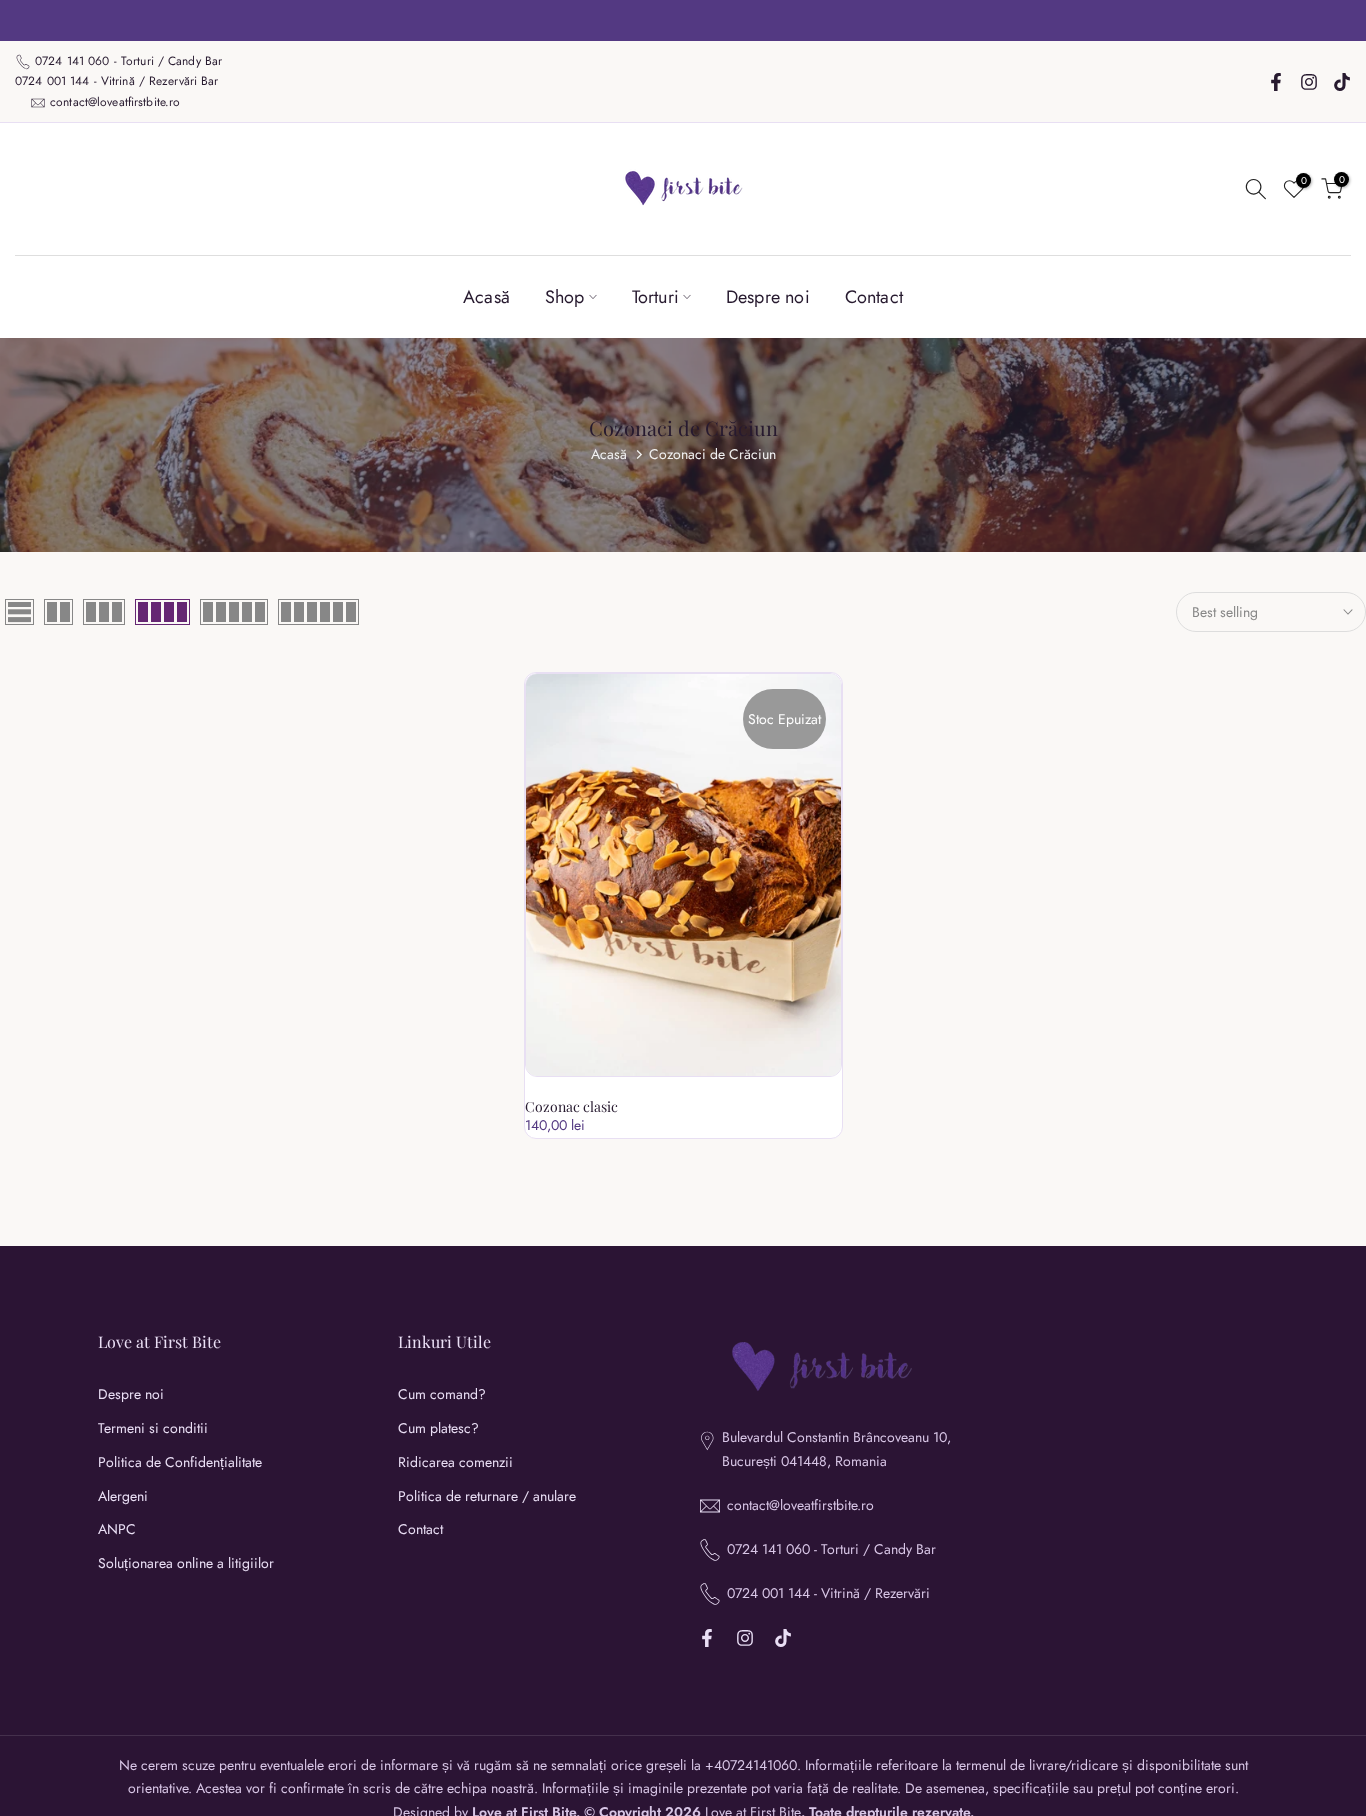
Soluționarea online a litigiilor (186, 1563)
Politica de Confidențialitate (180, 1462)
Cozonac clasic (571, 1106)
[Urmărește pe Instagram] (1309, 82)
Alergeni (123, 1496)
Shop (565, 297)
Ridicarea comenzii (455, 1462)
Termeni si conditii (153, 1428)
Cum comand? (442, 1394)
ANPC (117, 1529)
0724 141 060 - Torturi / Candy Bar (130, 61)
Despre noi (768, 297)
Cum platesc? (438, 1428)
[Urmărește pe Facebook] (1276, 82)
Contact (874, 297)
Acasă (486, 297)
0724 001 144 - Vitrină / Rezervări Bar (117, 81)
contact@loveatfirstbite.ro (115, 102)
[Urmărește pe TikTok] (1342, 82)
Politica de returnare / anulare (487, 1496)
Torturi (655, 297)
